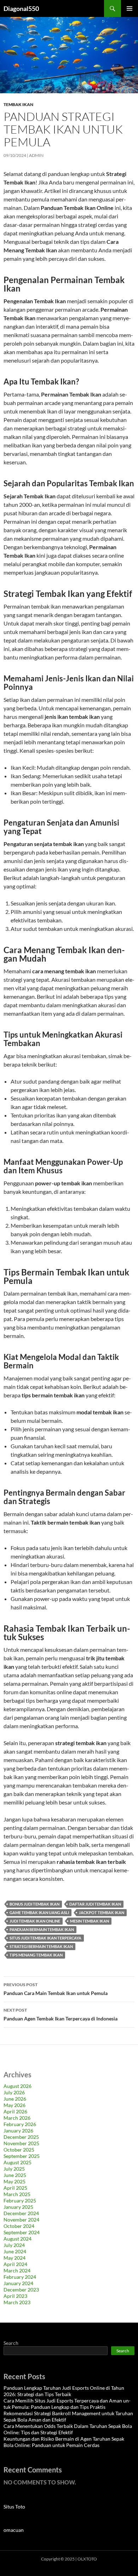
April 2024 (15, 2264)
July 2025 (14, 2169)
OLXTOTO (87, 2559)
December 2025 (21, 2137)
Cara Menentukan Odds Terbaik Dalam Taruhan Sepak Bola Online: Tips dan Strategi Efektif (68, 2429)
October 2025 (19, 2150)
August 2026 (18, 2086)
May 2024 (15, 2258)
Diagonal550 (21, 8)
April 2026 (15, 2111)
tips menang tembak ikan (36, 1955)
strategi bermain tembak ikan (41, 1946)
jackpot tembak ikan (102, 1912)
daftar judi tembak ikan (95, 1904)
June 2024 (15, 2251)
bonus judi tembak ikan (34, 1904)
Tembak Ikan (18, 104)
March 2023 (17, 2302)
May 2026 (15, 2105)
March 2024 (17, 2270)
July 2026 (14, 2092)
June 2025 (15, 2175)
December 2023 (21, 2290)
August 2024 (18, 2239)
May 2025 (15, 2181)
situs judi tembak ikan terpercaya (45, 1938)
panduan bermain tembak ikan (42, 1929)
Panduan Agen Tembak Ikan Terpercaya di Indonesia (61, 2014)
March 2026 (17, 2118)
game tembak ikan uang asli (39, 1912)
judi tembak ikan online (35, 1921)
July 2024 (14, 2245)
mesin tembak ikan (90, 1921)
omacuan (14, 2530)
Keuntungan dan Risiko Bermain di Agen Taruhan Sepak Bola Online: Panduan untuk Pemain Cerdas (64, 2442)
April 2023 (15, 2296)
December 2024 (21, 2213)
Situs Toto (14, 2507)
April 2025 (15, 2188)
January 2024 (18, 2283)
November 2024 (21, 2220)
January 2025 (18, 2207)
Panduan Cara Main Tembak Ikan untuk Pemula (56, 1989)
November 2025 (21, 2143)
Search (11, 2343)
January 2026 (18, 2131)
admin (36, 155)
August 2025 (18, 2162)
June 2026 (15, 2099)
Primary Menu (130, 8)
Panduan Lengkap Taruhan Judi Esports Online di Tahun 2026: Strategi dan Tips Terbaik (64, 2391)
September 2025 (22, 2156)
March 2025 (17, 2194)
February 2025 (20, 2201)
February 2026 (20, 2124)
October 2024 (19, 2226)
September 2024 (22, 2232)
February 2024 (20, 2277)
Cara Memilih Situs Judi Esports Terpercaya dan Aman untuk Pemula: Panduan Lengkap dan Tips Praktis (67, 2404)
